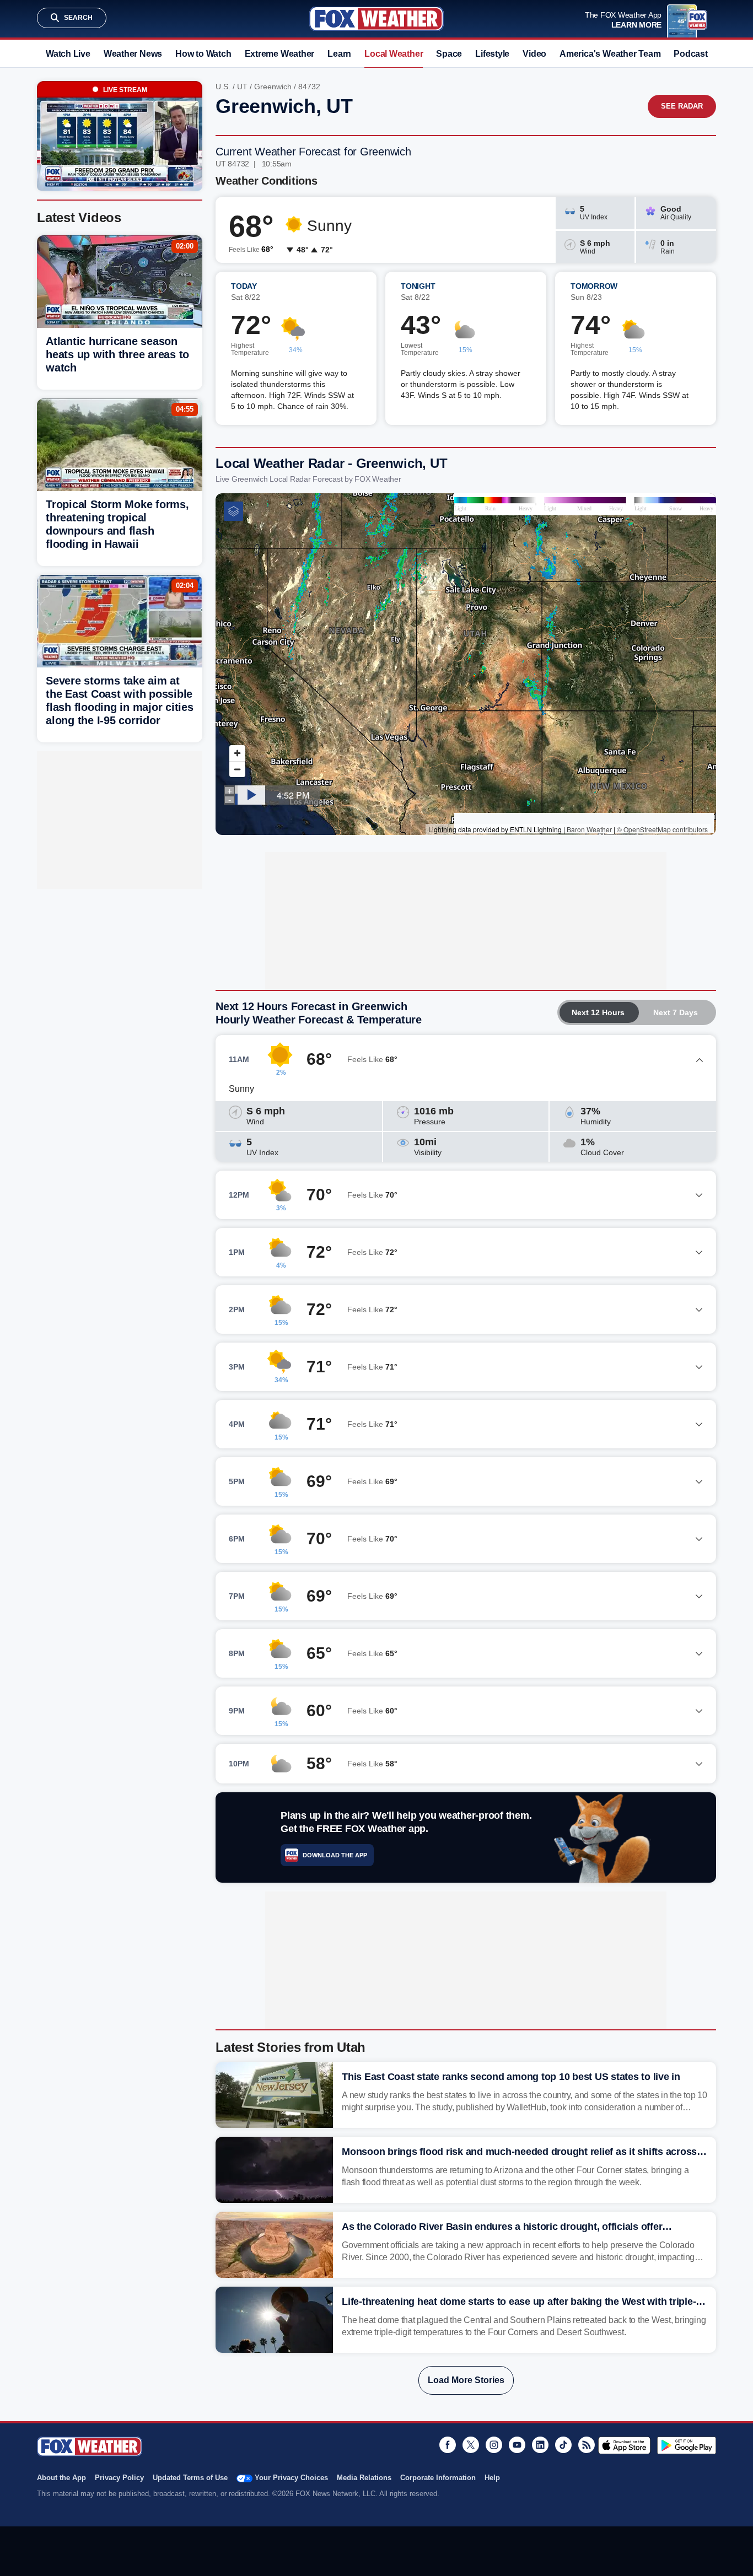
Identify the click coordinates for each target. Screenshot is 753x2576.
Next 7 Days (676, 1012)
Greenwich (273, 87)
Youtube (517, 2445)
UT (242, 87)
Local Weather (394, 54)
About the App (61, 2478)
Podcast (690, 54)
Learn (339, 54)
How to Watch (203, 54)
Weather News (133, 54)
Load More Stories (466, 2380)
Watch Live (68, 54)
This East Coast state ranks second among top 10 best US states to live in (511, 2077)
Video (534, 54)
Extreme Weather (280, 54)
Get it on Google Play (687, 2445)
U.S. (223, 87)
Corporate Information (438, 2478)
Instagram (494, 2445)
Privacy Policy (119, 2478)
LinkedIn (540, 2445)
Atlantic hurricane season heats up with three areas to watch (117, 354)
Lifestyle (492, 54)
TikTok (563, 2445)
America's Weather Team (610, 54)
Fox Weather (376, 19)
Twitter (471, 2445)
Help (492, 2478)
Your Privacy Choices (291, 2478)
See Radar (682, 106)
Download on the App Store (624, 2445)
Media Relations (364, 2478)
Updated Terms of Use (190, 2478)
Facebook (448, 2445)
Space (449, 54)
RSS (587, 2445)
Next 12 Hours (598, 1012)
